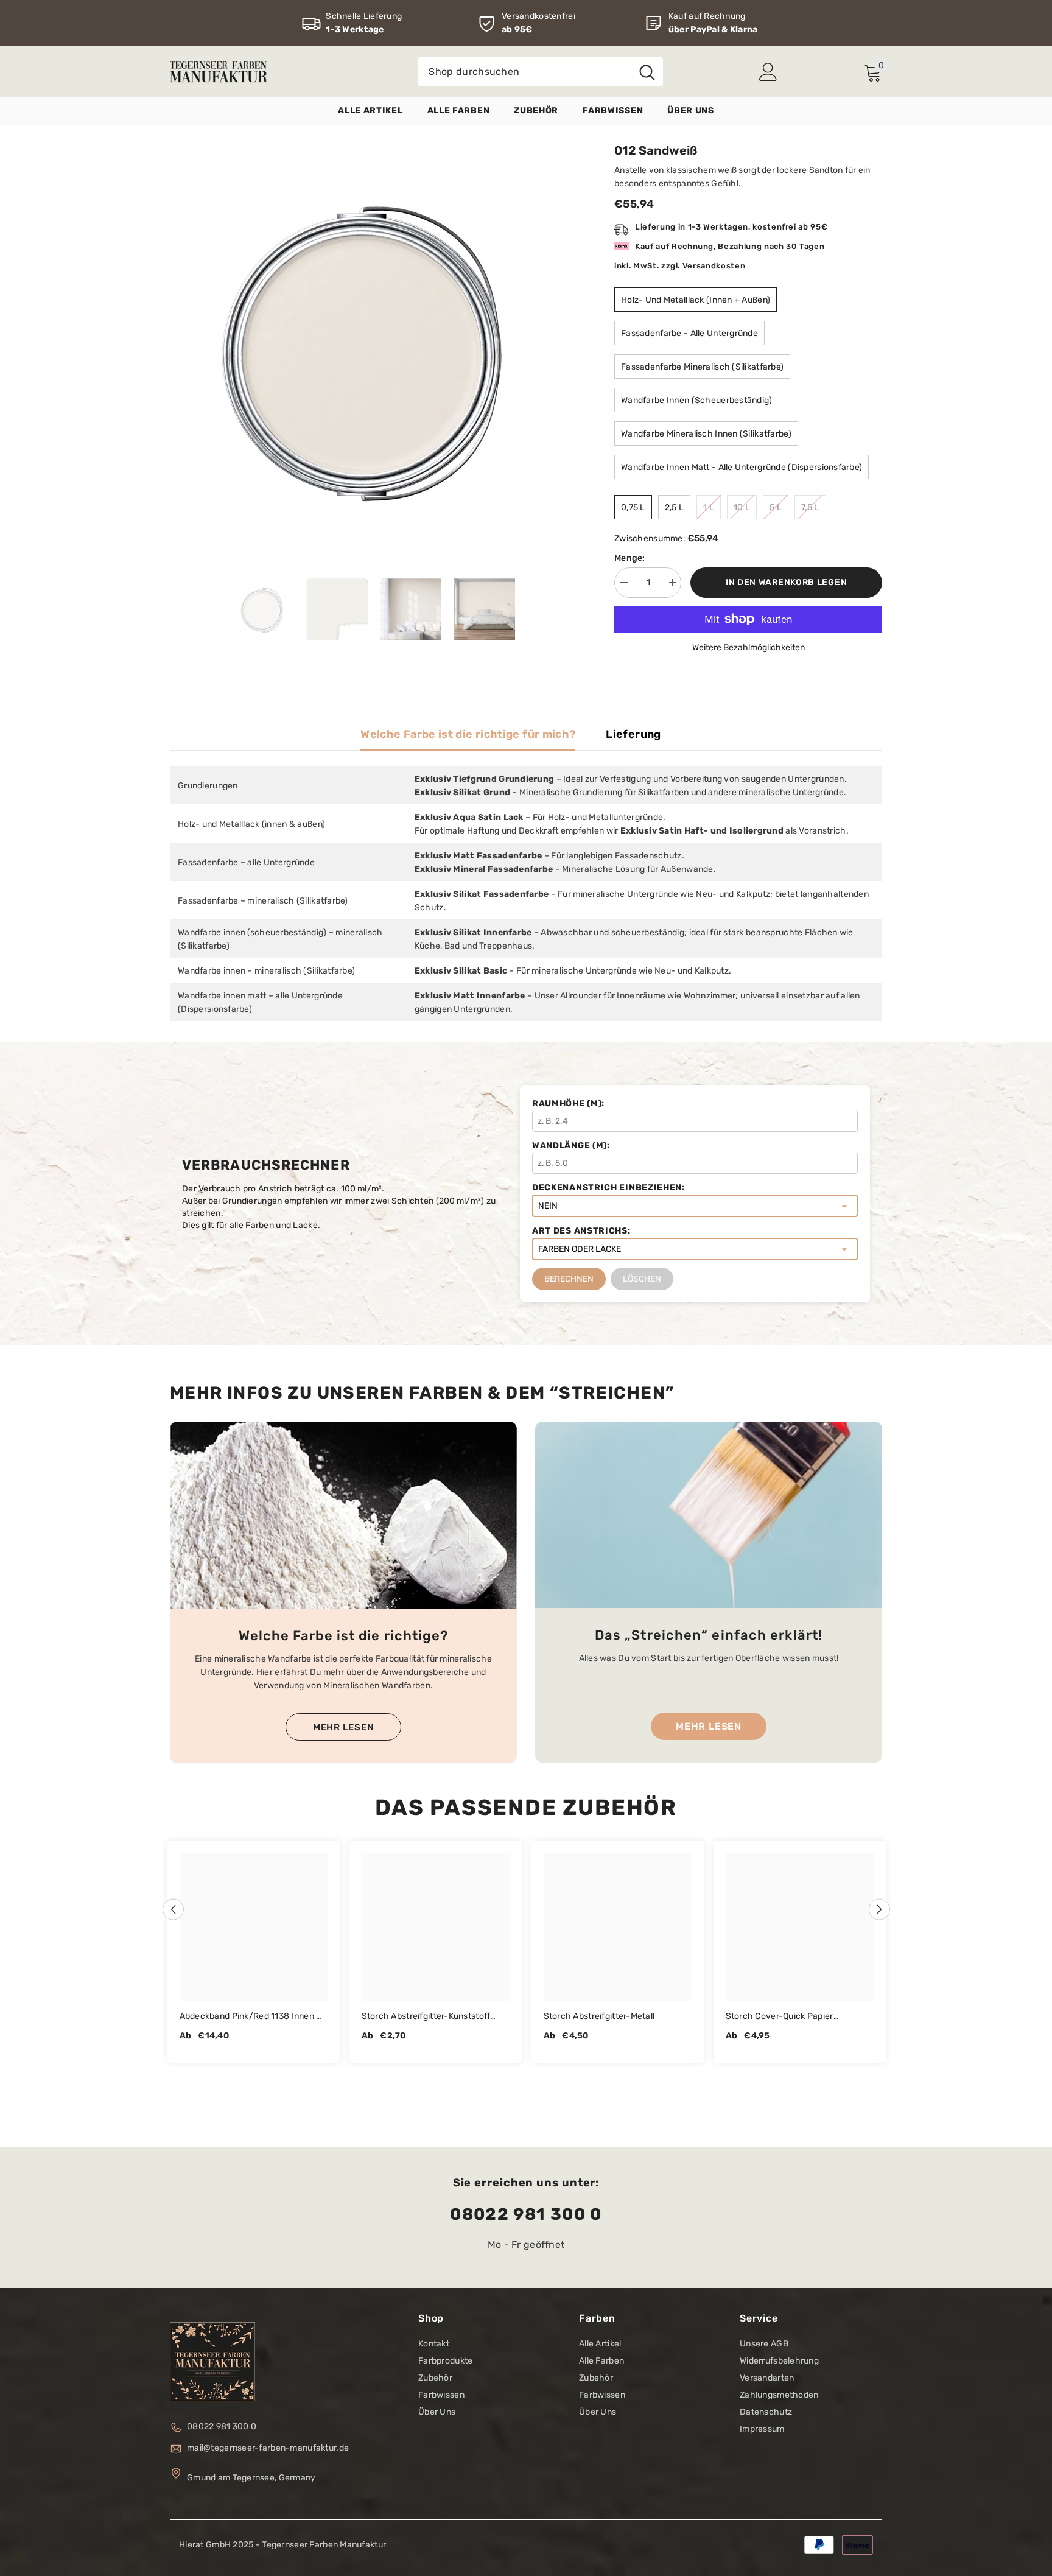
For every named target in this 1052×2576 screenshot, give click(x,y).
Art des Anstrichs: (581, 1231)
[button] (173, 1909)
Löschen (642, 1279)
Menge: (630, 558)
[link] (352, 23)
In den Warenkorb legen (786, 582)
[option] (374, 347)
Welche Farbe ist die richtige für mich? (468, 734)
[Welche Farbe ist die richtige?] (343, 1515)
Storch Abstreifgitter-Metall (599, 2016)
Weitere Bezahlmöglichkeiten (749, 648)
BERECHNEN (569, 1279)
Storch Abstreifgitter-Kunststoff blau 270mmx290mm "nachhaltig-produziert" (432, 2017)
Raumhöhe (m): (568, 1104)
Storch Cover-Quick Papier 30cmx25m (780, 2017)
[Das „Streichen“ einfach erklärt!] (709, 1515)
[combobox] (524, 72)
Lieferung (633, 734)
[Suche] (540, 72)
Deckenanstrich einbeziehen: (608, 1188)
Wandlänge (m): (571, 1146)
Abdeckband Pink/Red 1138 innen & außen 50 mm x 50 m (251, 2017)
